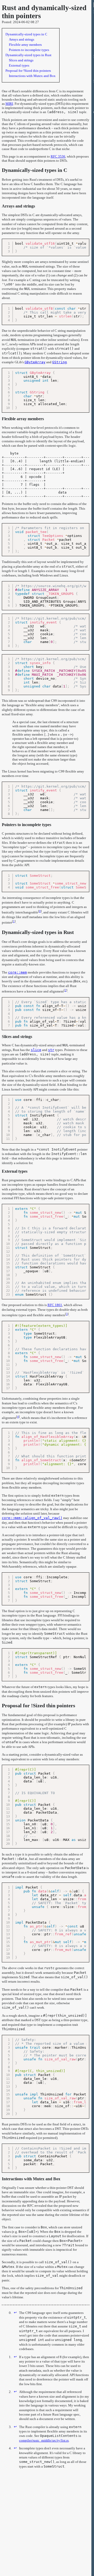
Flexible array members (23, 419)
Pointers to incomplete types (27, 825)
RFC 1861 (55, 1305)
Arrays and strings (18, 206)
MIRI (9, 104)
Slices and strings (17, 1037)
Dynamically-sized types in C (34, 170)
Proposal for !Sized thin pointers (39, 1705)
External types (15, 1171)
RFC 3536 (58, 156)
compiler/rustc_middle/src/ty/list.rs (44, 2440)
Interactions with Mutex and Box (31, 2179)
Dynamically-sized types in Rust (38, 932)
